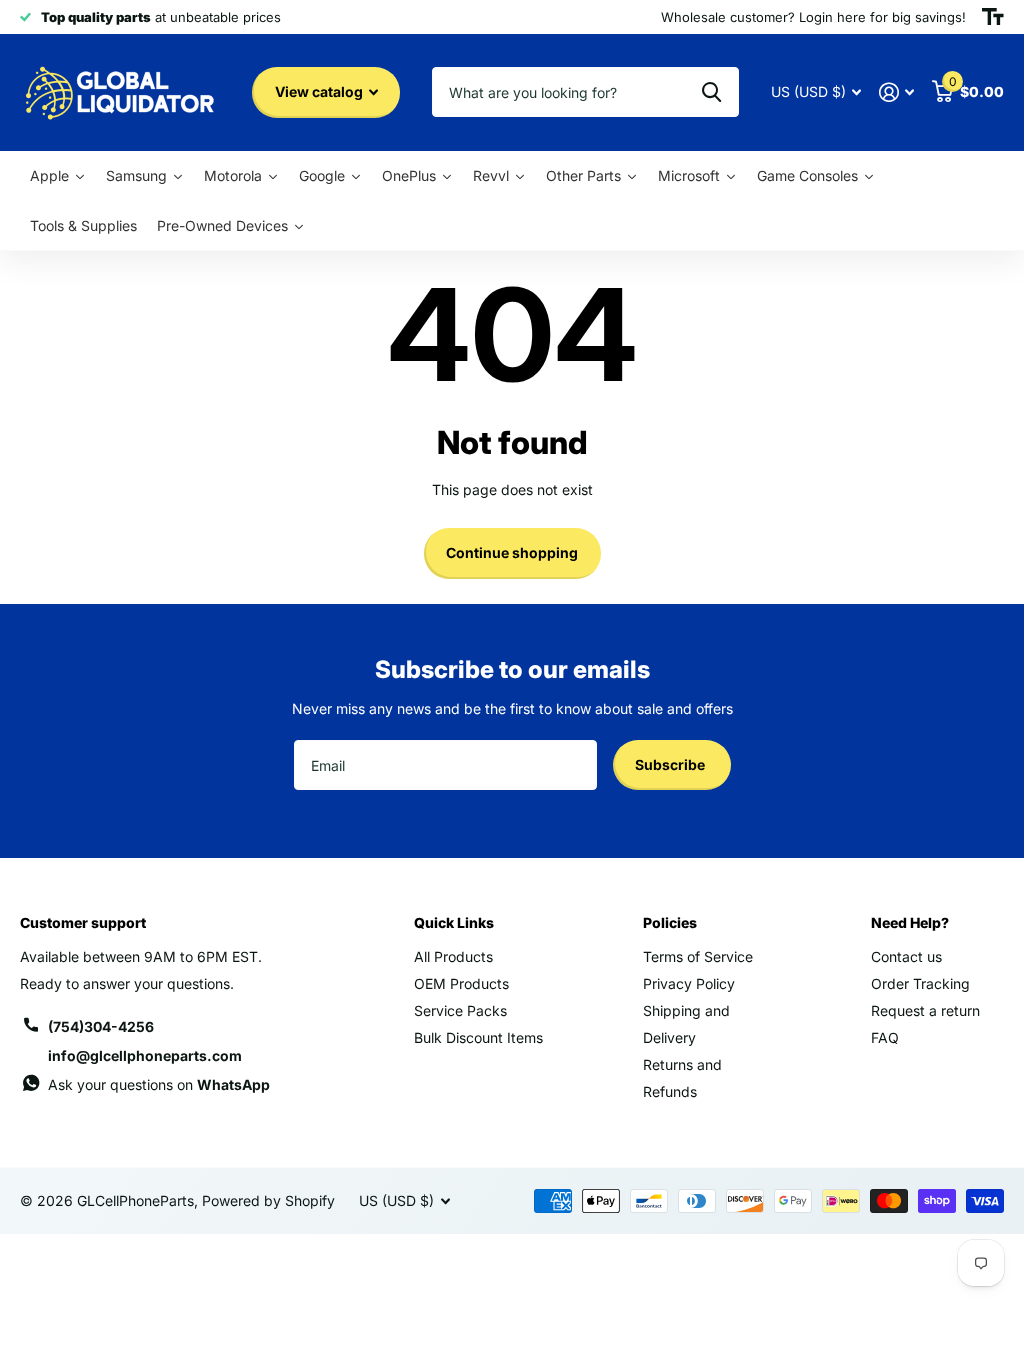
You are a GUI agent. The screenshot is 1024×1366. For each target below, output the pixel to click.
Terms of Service (698, 956)
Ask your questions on (159, 1084)
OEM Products (461, 983)
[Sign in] (896, 92)
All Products (453, 956)
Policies (670, 922)
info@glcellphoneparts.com (145, 1055)
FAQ (885, 1037)
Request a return (925, 1010)
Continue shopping (512, 552)
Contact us (906, 956)
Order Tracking (920, 983)
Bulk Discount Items (478, 1037)
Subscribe (671, 764)
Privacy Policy (689, 983)
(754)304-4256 (101, 1026)
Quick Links (454, 922)
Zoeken (711, 92)
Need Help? (910, 922)
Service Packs (460, 1010)
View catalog (320, 91)
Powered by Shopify (268, 1200)
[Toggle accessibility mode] (993, 17)
